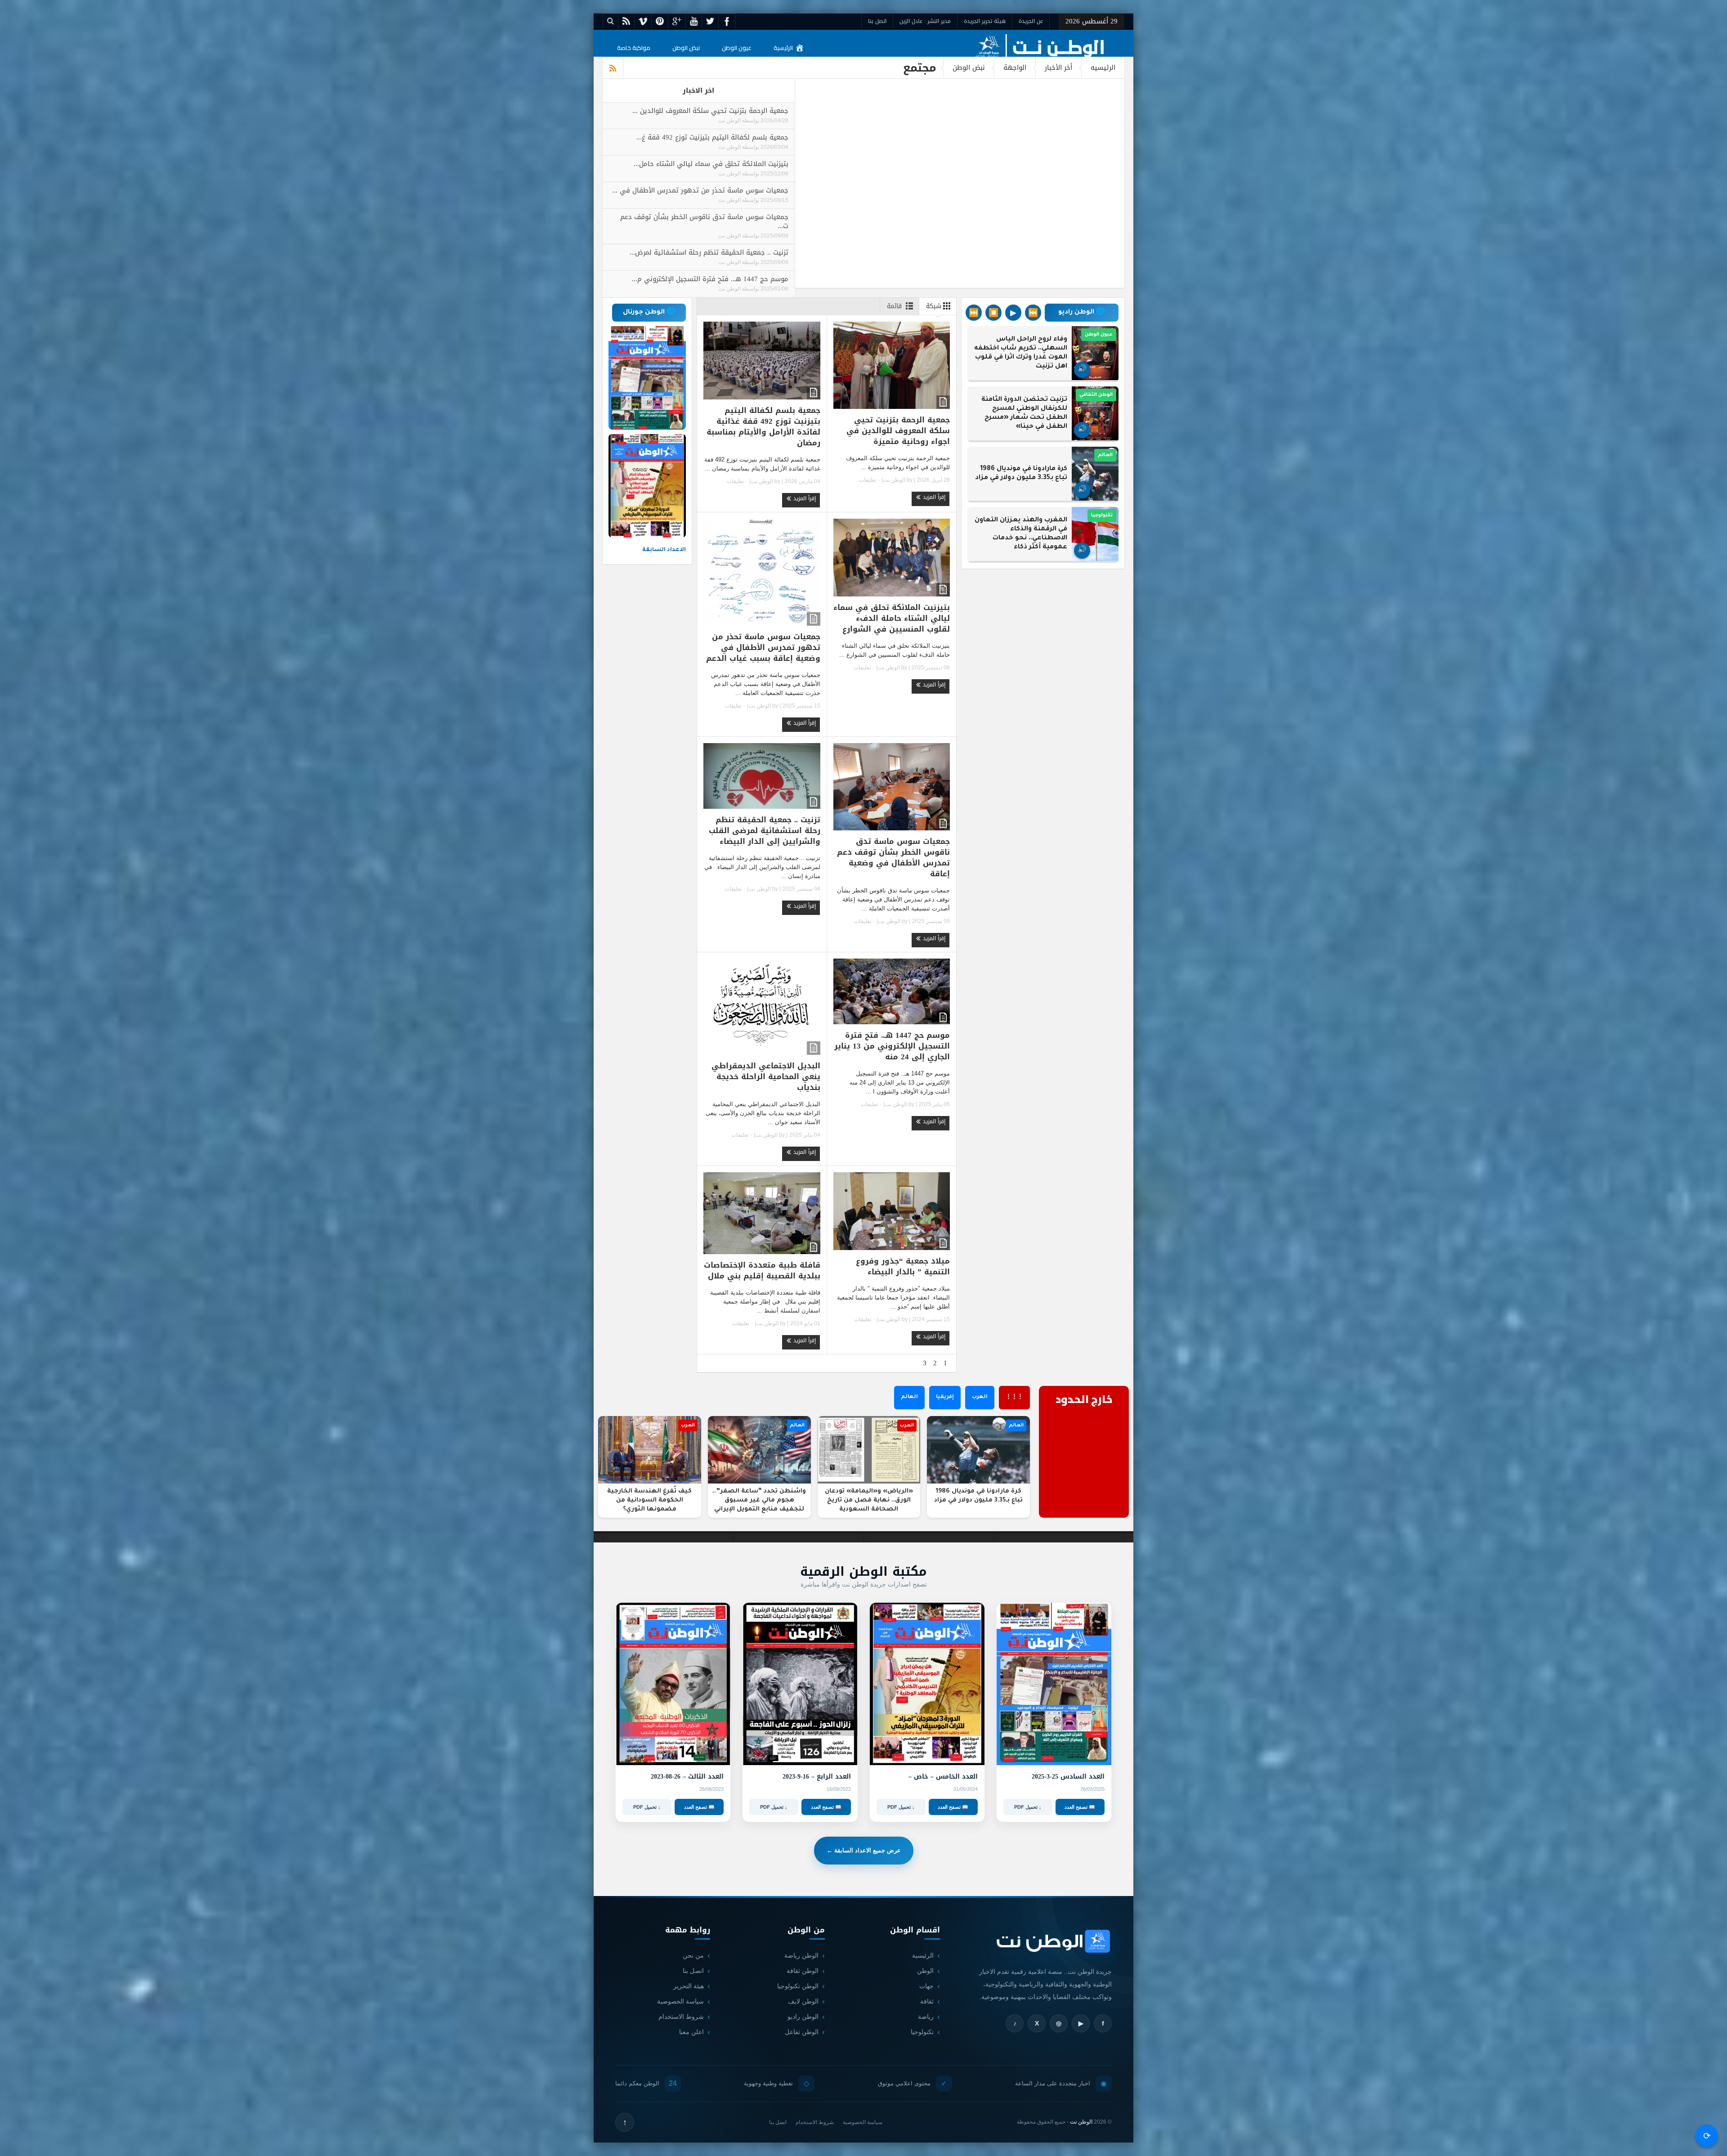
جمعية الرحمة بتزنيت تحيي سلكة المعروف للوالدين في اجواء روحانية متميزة (898, 430)
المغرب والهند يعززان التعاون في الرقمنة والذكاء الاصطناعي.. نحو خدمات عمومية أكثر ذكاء (1021, 534)
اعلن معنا (691, 2032)
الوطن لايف (803, 2001)
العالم (909, 1397)
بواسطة (750, 121)
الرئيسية (783, 48)
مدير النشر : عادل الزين (925, 21)
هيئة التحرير (689, 1986)
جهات (926, 1986)
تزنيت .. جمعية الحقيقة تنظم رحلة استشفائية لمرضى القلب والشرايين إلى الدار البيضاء (765, 830)
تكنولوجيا (922, 2032)
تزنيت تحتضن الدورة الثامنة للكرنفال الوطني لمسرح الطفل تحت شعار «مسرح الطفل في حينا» (1024, 413)
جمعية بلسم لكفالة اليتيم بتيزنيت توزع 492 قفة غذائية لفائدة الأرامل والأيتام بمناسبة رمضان (763, 426)
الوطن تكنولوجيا (798, 1986)
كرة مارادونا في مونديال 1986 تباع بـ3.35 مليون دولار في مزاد (1021, 474)
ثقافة (927, 2001)
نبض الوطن (686, 48)
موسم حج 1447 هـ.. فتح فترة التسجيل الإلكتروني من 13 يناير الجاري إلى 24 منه (892, 1046)
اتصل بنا (877, 21)
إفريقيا (945, 1397)
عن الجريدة (1031, 21)
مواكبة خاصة (634, 48)
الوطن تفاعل (802, 2032)
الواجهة (1015, 67)
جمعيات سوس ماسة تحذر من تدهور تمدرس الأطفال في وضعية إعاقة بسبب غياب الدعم (763, 647)
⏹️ (993, 313)
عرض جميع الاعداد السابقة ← (864, 1850)
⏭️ (974, 313)
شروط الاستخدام (681, 2017)
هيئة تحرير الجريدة (985, 21)
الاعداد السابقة (664, 550)
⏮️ (1033, 313)
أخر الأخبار (1058, 67)
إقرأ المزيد (933, 497)
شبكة (934, 306)
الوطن (925, 1971)
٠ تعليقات (870, 480)
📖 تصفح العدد (1080, 1807)
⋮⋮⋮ (1014, 1397)
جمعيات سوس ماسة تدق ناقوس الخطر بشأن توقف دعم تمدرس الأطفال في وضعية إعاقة (893, 857)
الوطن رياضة (801, 1955)
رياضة (926, 2017)
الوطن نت (729, 121)
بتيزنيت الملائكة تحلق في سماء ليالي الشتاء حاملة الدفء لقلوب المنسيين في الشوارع (892, 618)
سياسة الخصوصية (680, 2001)
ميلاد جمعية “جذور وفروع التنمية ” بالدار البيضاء (903, 1266)
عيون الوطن (737, 48)
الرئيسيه (1103, 67)
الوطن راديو (803, 2017)
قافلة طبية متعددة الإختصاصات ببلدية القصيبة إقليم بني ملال (762, 1270)
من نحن (693, 1955)
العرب (980, 1397)
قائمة (894, 306)
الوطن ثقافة (803, 1971)
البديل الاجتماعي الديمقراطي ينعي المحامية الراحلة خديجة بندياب (766, 1076)
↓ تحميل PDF (1028, 1807)
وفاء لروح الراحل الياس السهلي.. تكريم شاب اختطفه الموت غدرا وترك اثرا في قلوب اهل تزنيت (1021, 353)
